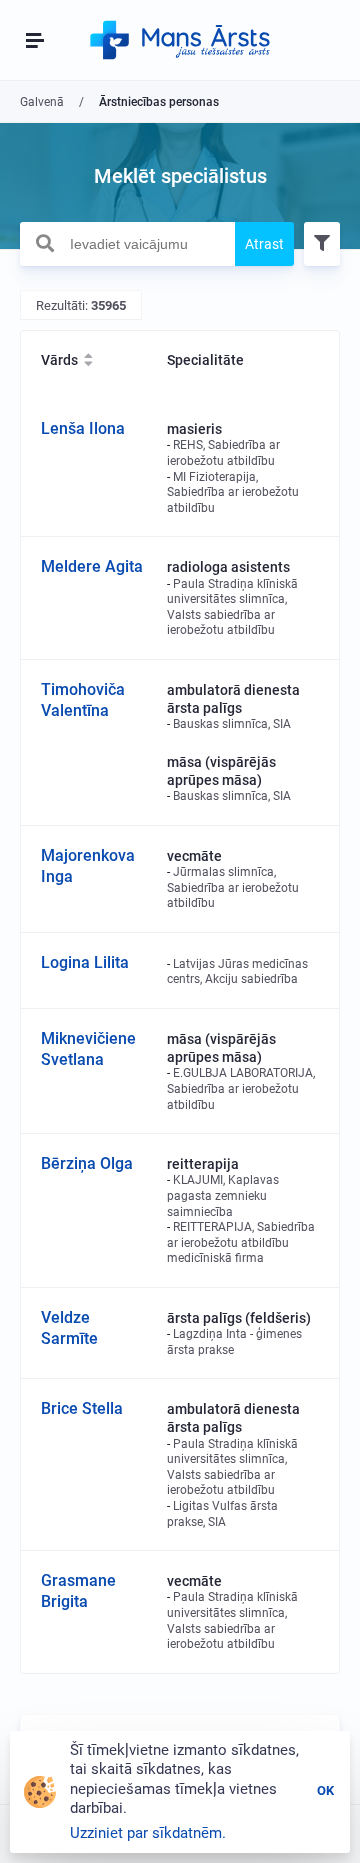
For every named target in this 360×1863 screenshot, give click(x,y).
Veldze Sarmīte (69, 1328)
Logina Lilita (85, 962)
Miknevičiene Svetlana (88, 1049)
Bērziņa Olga (87, 1163)
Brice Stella (82, 1408)
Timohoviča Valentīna (83, 700)
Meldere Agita (92, 566)
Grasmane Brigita (78, 1591)
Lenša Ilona (83, 428)
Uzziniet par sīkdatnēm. (148, 1833)
